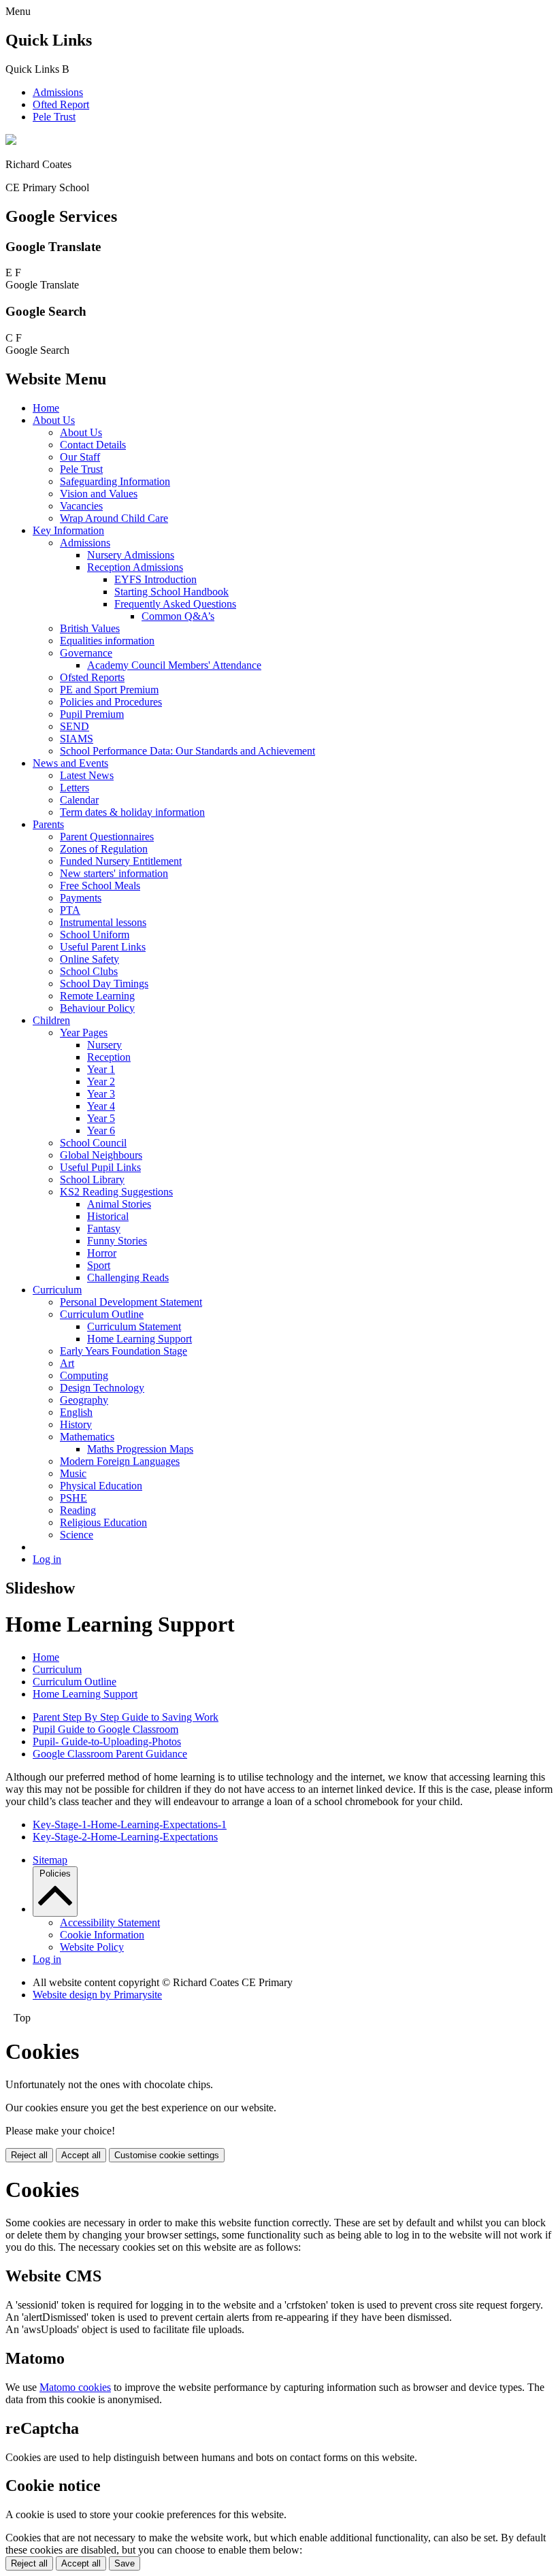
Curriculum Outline (102, 1314)
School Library (92, 1179)
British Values (90, 628)
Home (46, 408)
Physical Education (101, 1486)
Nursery (104, 1045)
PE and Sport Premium (109, 690)
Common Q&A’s (178, 616)
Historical (108, 1216)
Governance (86, 653)
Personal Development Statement (131, 1302)
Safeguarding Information (115, 481)
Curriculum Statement (134, 1326)
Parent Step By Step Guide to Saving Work (126, 1717)
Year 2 (101, 1081)
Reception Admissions (135, 567)
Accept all (81, 2155)
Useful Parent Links (103, 947)
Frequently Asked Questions (175, 604)
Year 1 (101, 1069)
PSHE (73, 1498)
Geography (84, 1400)
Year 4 (101, 1106)
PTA (70, 910)
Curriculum (57, 1290)
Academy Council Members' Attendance (174, 665)
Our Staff (80, 457)
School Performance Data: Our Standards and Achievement (187, 751)
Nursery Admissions (131, 555)
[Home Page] (11, 141)
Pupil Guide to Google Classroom (105, 1729)
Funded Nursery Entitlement (121, 861)
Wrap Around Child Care (114, 518)
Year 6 (101, 1130)
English (76, 1412)
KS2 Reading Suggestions (116, 1192)
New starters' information (114, 873)
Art (67, 1363)
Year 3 (101, 1094)
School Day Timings (104, 984)
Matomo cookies (75, 2387)
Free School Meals (100, 886)
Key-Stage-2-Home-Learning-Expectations (125, 1837)
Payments (81, 898)
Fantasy (104, 1228)
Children (51, 1020)
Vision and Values (99, 494)
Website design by (97, 1995)
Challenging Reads (128, 1277)
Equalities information (107, 641)
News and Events (70, 763)
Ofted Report (61, 104)
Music (73, 1473)
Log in (47, 1559)
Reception (109, 1057)
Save (125, 2563)
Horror (102, 1253)
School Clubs (89, 971)
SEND (75, 726)
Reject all (29, 2155)
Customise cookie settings (167, 2155)
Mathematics (87, 1437)
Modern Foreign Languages (120, 1461)
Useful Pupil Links (100, 1167)
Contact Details (93, 445)
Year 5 (101, 1118)
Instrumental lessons (103, 922)
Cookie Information (102, 1935)
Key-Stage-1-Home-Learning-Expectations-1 (130, 1824)
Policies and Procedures (111, 702)
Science (77, 1535)
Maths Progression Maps (140, 1449)
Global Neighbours (101, 1155)
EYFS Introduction (155, 579)
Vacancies (81, 506)
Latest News (87, 775)
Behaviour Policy (97, 1008)
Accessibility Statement (110, 1922)
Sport (99, 1265)
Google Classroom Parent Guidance (110, 1754)
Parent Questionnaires (107, 837)
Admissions (58, 92)
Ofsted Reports (92, 677)
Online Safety (89, 959)
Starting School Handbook (171, 592)
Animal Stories (119, 1204)
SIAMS (77, 739)
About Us (54, 420)
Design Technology (102, 1388)
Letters (75, 788)
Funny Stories (117, 1241)
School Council (93, 1143)
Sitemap (50, 1860)
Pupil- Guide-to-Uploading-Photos (107, 1741)
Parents (48, 824)
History (76, 1424)
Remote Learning (97, 996)
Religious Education (103, 1522)
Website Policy (92, 1947)
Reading (78, 1510)
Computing (84, 1375)
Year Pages (84, 1033)
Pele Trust (54, 117)
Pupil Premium (92, 714)
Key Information (68, 530)
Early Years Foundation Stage (124, 1351)
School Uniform (95, 935)
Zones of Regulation (104, 849)
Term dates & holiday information (132, 812)
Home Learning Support (139, 1339)
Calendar (79, 800)
